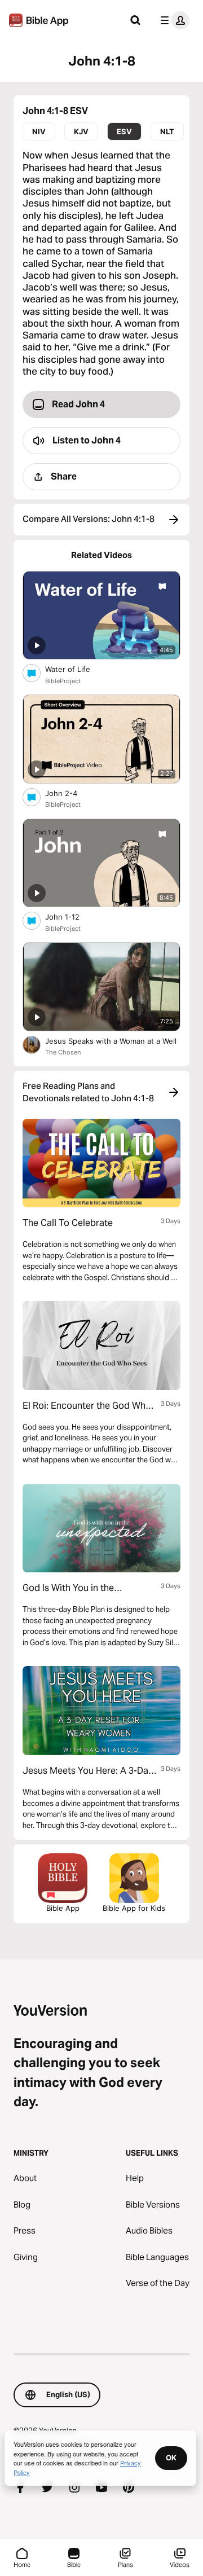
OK (171, 2458)
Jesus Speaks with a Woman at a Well (113, 1041)
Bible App (63, 1908)
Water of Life (78, 669)
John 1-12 (72, 916)
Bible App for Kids (134, 1908)
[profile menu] (173, 20)
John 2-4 (71, 793)
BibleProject (63, 681)
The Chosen (63, 1052)
